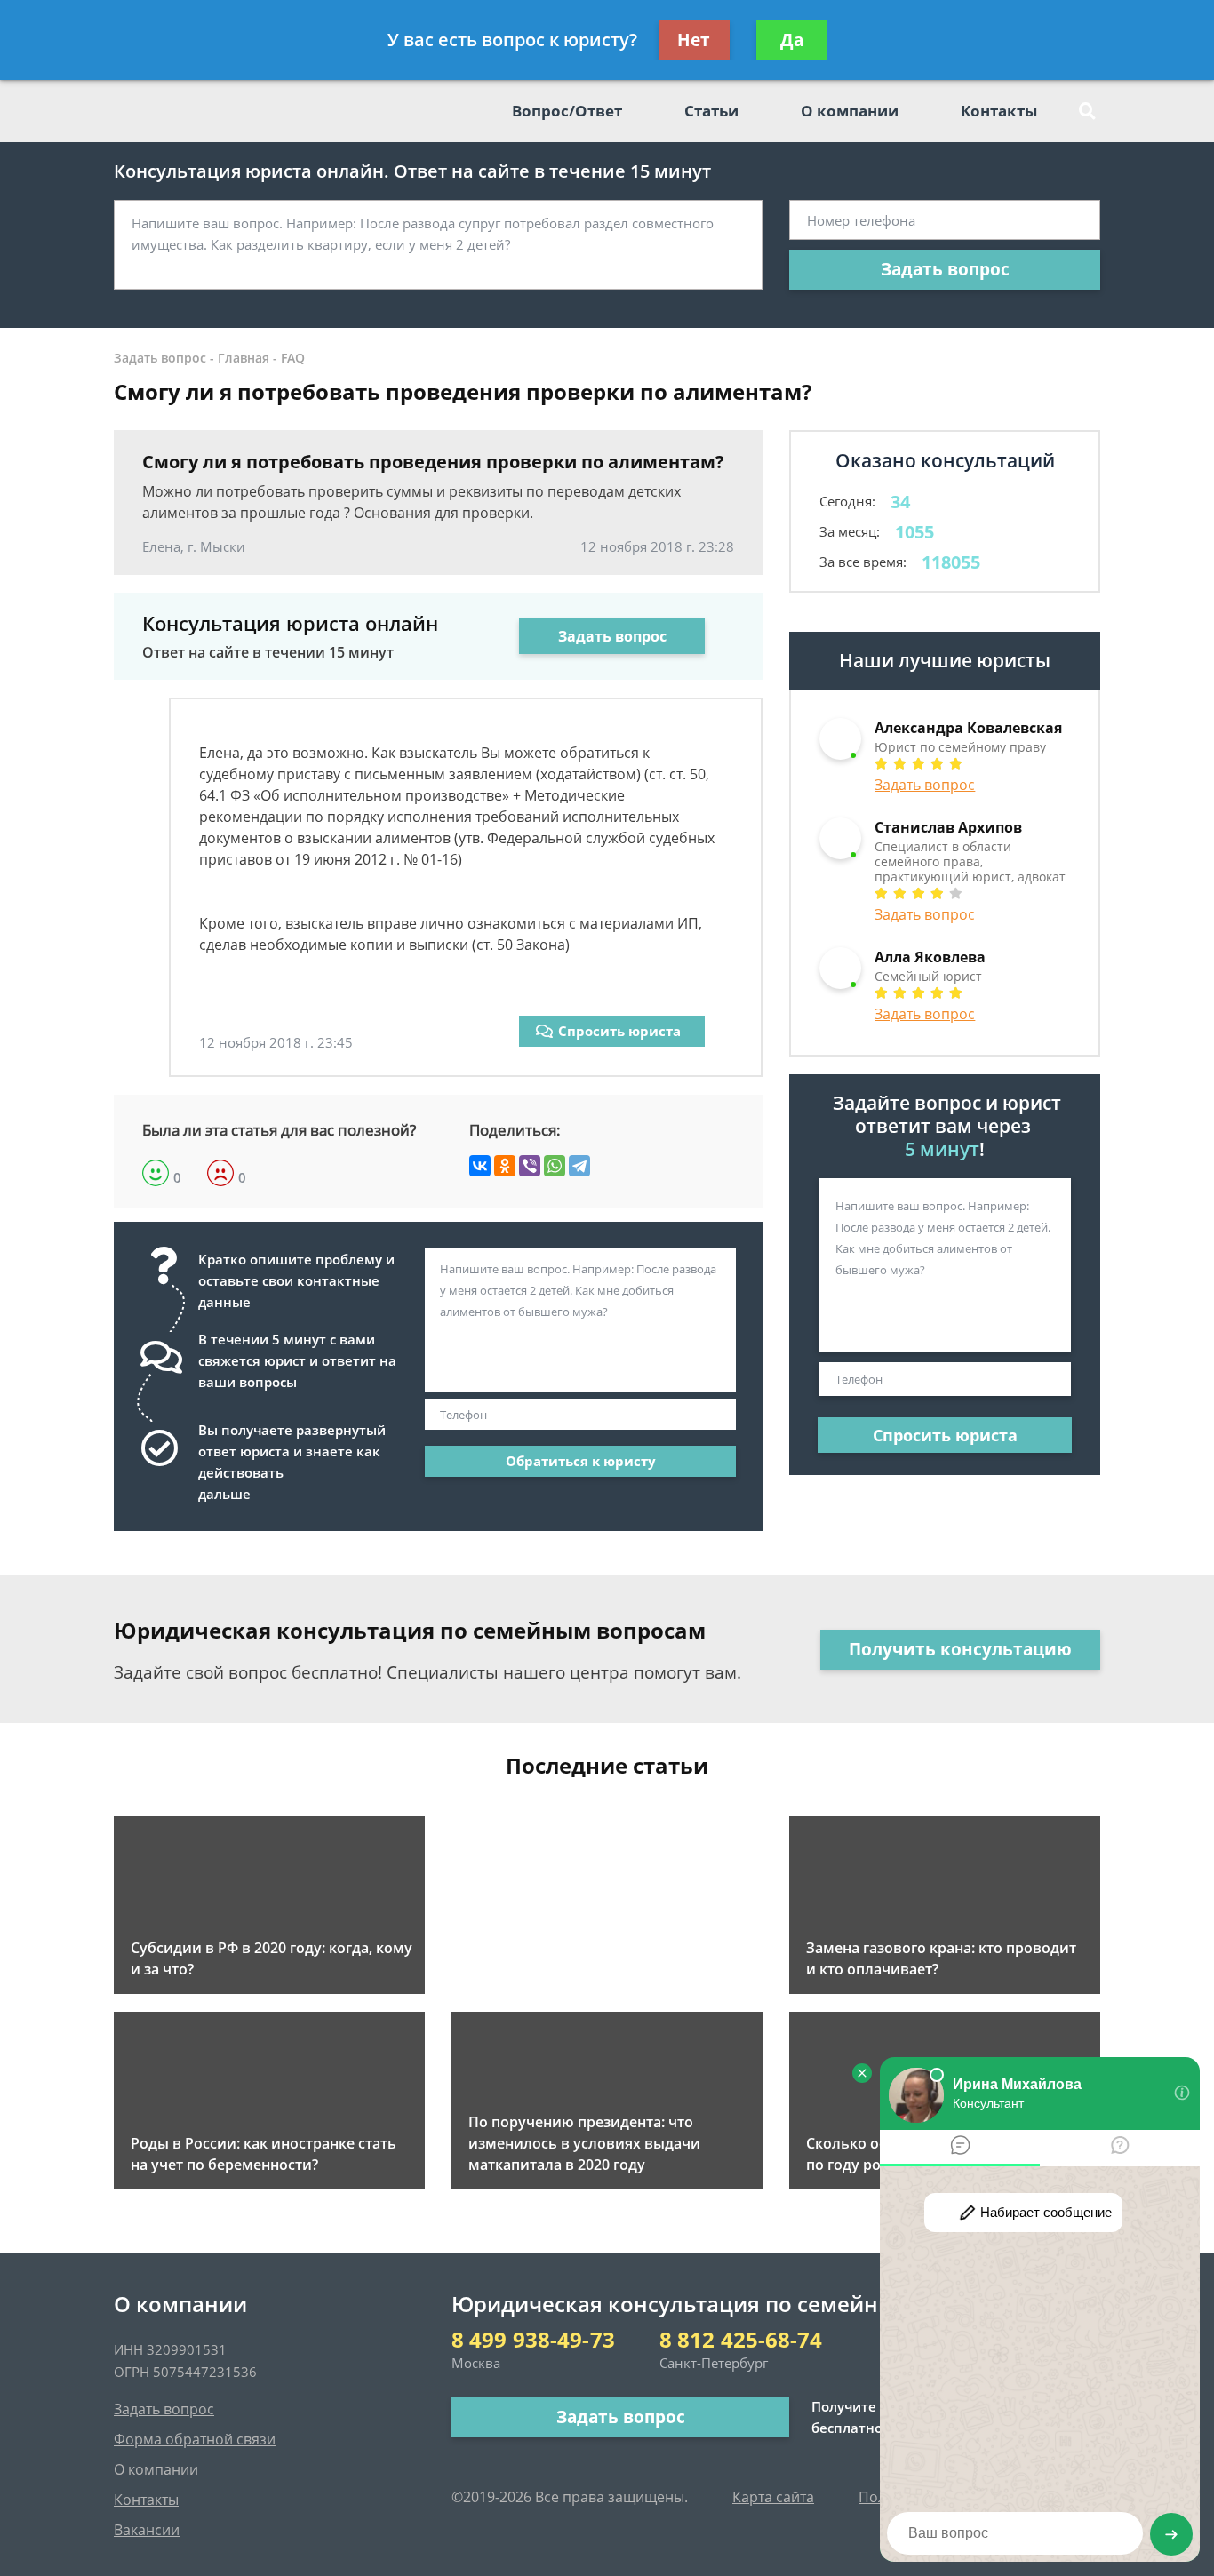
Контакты (999, 111)
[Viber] (530, 1166)
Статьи (711, 111)
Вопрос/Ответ (567, 111)
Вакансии (147, 2530)
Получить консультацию (960, 1649)
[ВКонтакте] (480, 1166)
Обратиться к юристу (581, 1461)
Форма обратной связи (195, 2439)
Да (792, 40)
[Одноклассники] (505, 1166)
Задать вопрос (945, 269)
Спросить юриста (619, 1031)
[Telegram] (579, 1166)
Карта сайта (773, 2497)
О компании (850, 111)
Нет (694, 40)
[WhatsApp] (555, 1166)
